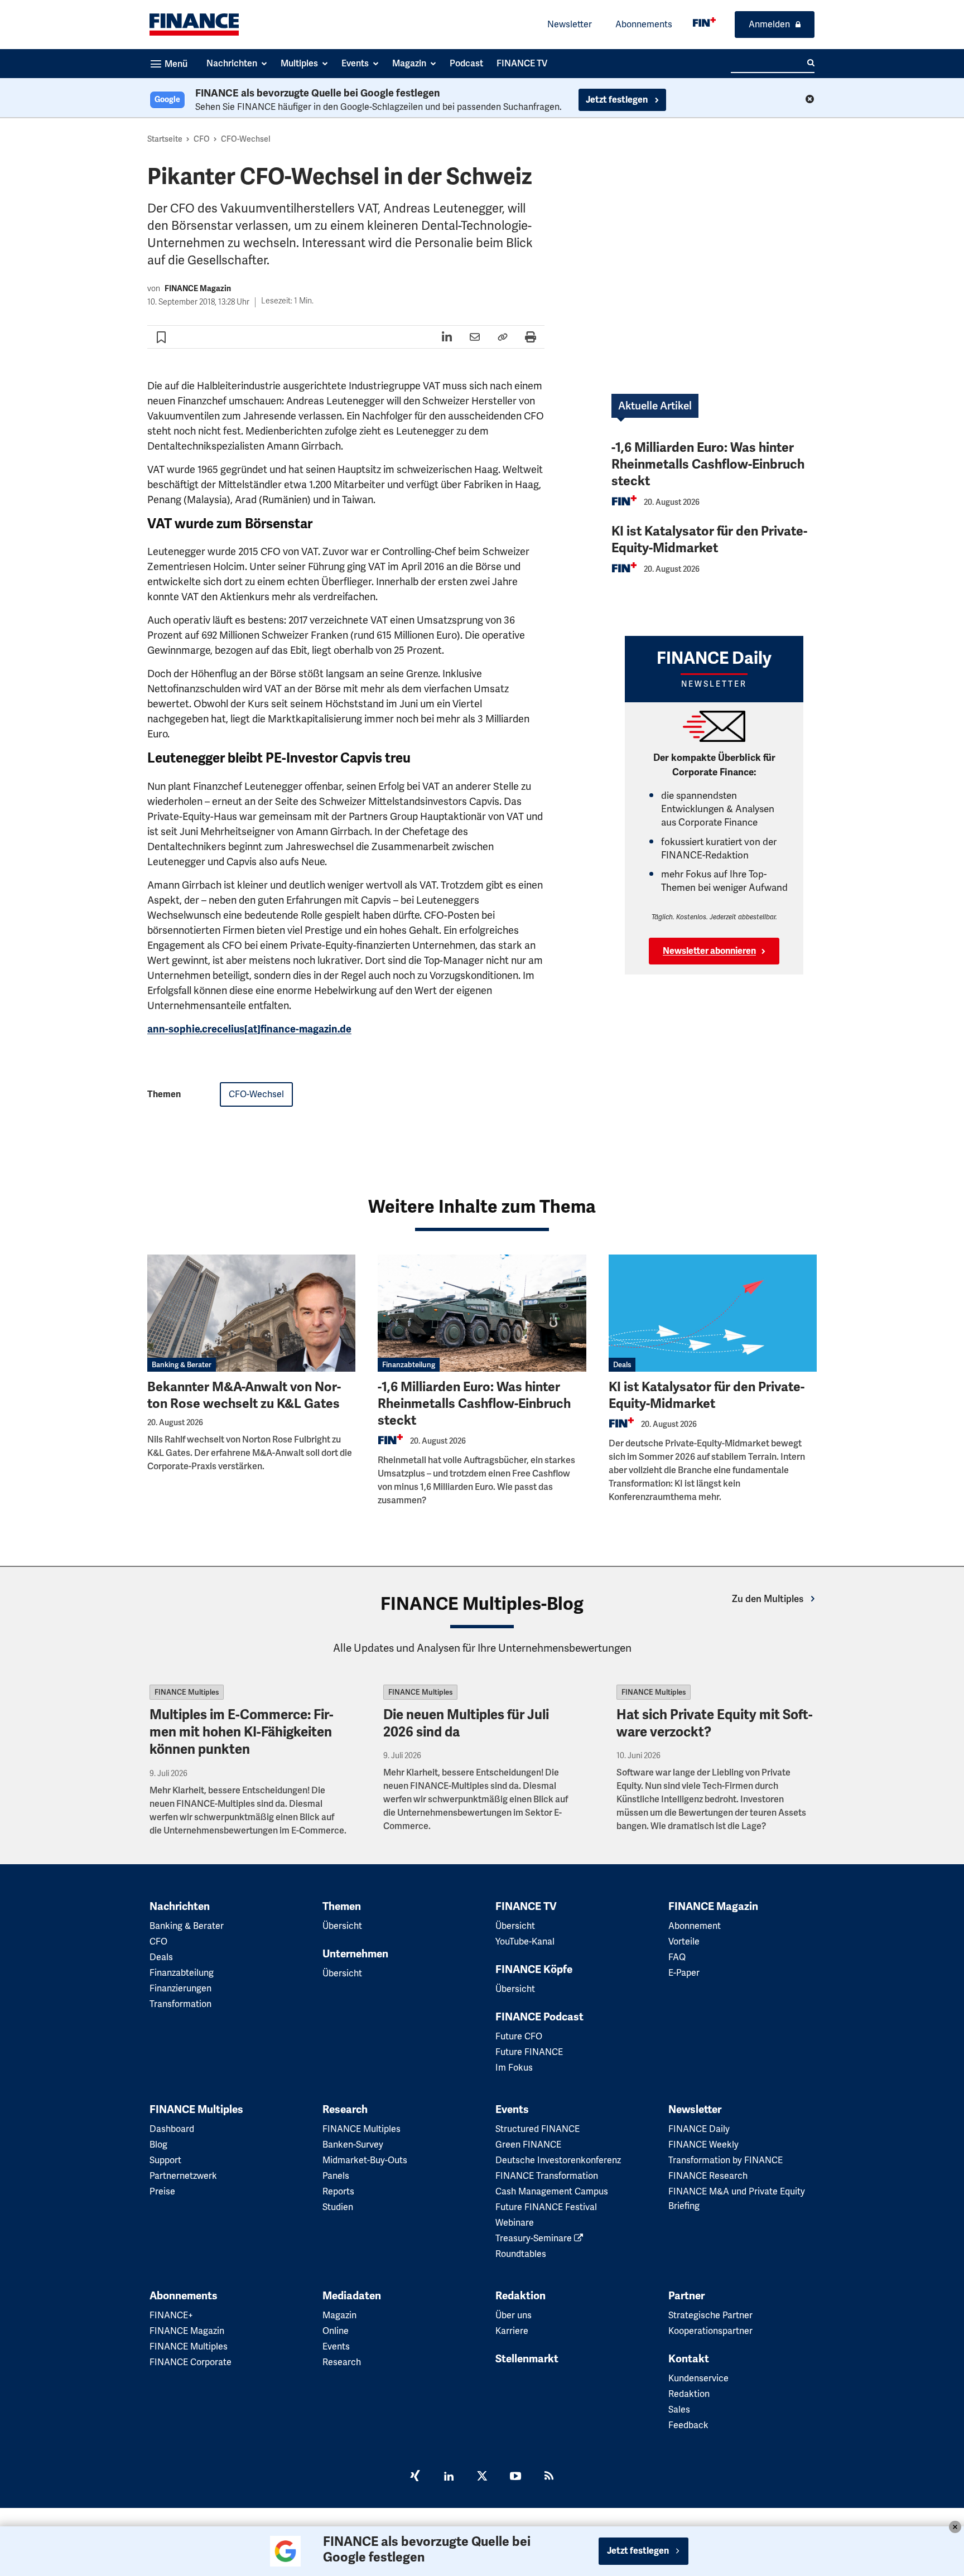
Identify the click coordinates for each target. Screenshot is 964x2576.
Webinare (515, 2223)
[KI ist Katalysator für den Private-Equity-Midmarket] (713, 1313)
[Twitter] (482, 2477)
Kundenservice (698, 2378)
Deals (622, 1365)
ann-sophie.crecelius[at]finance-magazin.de (249, 1029)
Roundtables (521, 2254)
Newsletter (570, 24)
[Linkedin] (449, 2477)
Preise (162, 2191)
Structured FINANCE (538, 2129)
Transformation (180, 2004)
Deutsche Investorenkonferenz (558, 2160)
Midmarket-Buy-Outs (365, 2160)
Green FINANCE (528, 2145)
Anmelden (769, 24)
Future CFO (519, 2036)
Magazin (339, 2315)
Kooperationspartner (710, 2331)
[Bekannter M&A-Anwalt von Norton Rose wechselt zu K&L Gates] (251, 1313)
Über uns (514, 2315)
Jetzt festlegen (618, 100)
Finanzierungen (180, 1988)
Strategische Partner (710, 2315)
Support (165, 2160)
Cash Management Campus (552, 2191)
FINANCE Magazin (198, 289)
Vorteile (684, 1941)
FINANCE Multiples (187, 1692)
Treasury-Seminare (535, 2238)
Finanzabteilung (409, 1365)
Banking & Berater (182, 1365)
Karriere (512, 2331)
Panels (336, 2176)
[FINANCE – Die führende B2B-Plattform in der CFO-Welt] (194, 25)
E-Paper (684, 1973)
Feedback (688, 2425)
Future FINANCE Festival (546, 2207)
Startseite (165, 139)
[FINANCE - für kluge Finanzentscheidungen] (704, 22)
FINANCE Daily (699, 2129)
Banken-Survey (353, 2145)
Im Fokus (514, 2068)
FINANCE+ (171, 2315)
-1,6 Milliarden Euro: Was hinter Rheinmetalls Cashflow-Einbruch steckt (708, 464)
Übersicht (342, 1926)
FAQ (677, 1957)
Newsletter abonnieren (709, 951)
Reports (338, 2191)
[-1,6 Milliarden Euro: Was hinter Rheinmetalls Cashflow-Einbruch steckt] (482, 1313)
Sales (679, 2409)
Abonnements (644, 24)
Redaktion (520, 2296)
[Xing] (415, 2477)
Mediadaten (352, 2296)
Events (512, 2110)
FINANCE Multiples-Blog (482, 1604)
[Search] (811, 63)
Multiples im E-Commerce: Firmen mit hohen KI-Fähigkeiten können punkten (242, 1732)
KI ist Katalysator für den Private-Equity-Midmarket (709, 540)
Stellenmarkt (527, 2359)
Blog (158, 2145)
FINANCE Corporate (191, 2362)
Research (345, 2110)
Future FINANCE (529, 2052)
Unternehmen (355, 1954)
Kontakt (689, 2359)
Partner (686, 2296)
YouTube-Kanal (525, 1941)
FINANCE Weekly (703, 2145)
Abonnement (695, 1926)
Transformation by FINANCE (726, 2160)
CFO (202, 139)
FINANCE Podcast (539, 2017)
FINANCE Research (708, 2176)
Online (336, 2331)
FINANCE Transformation (547, 2176)
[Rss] (549, 2477)
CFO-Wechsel (246, 139)
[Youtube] (515, 2477)
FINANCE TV (526, 1907)
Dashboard (172, 2129)
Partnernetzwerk (183, 2176)
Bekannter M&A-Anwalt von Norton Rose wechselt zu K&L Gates (244, 1395)
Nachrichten (180, 1907)
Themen (342, 1907)
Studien (338, 2207)
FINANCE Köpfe (534, 1970)
